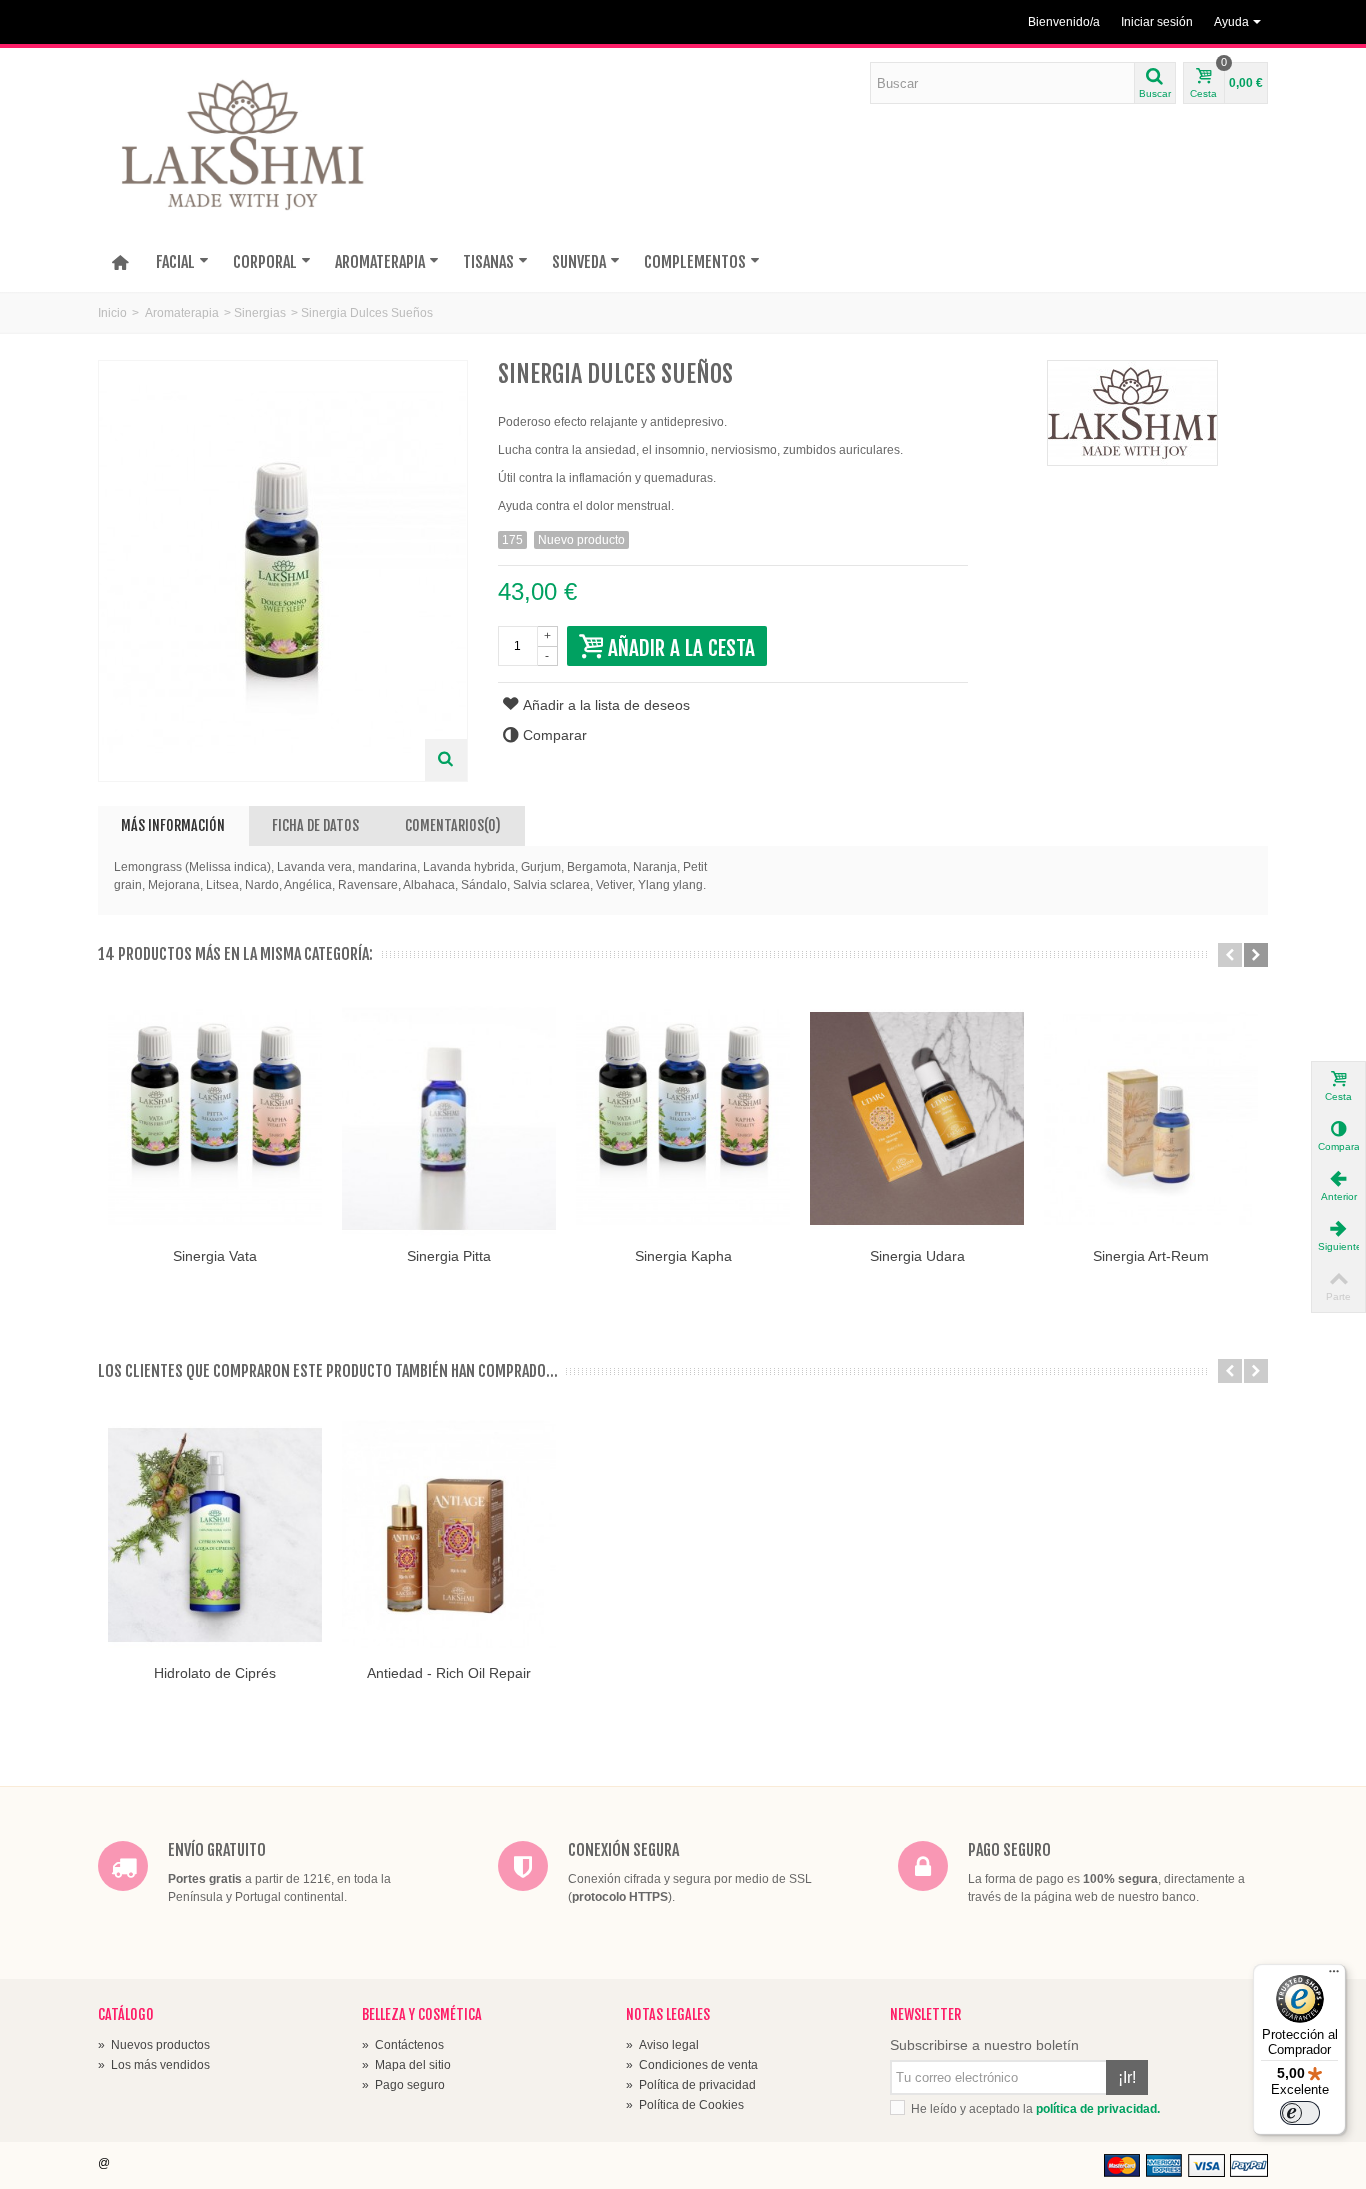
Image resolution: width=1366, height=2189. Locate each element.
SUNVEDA (579, 262)
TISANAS (488, 262)
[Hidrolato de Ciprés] (215, 1535)
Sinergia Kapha (683, 1256)
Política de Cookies (685, 2105)
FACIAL (175, 262)
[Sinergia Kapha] (683, 1119)
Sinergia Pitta (449, 1256)
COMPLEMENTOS (695, 262)
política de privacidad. (1098, 2109)
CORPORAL (265, 262)
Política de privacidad (691, 2085)
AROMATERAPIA (380, 262)
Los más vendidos (154, 2065)
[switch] (1300, 2113)
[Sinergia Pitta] (449, 1119)
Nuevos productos (154, 2045)
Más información (173, 825)
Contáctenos (403, 2045)
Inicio (112, 313)
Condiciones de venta (692, 2065)
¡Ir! (1127, 2077)
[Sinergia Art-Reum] (1151, 1119)
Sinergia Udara (917, 1256)
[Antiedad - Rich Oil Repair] (449, 1535)
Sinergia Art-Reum (1151, 1256)
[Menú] (1334, 1976)
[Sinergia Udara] (917, 1119)
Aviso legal (662, 2045)
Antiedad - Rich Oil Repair (449, 1673)
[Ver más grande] (446, 760)
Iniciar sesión (1157, 22)
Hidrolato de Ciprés (215, 1673)
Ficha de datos (315, 825)
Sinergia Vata (215, 1256)
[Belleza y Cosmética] (246, 153)
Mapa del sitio (406, 2065)
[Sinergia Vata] (215, 1119)
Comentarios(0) (453, 825)
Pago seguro (403, 2085)
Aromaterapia (182, 313)
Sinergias (260, 313)
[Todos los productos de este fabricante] (1133, 413)
